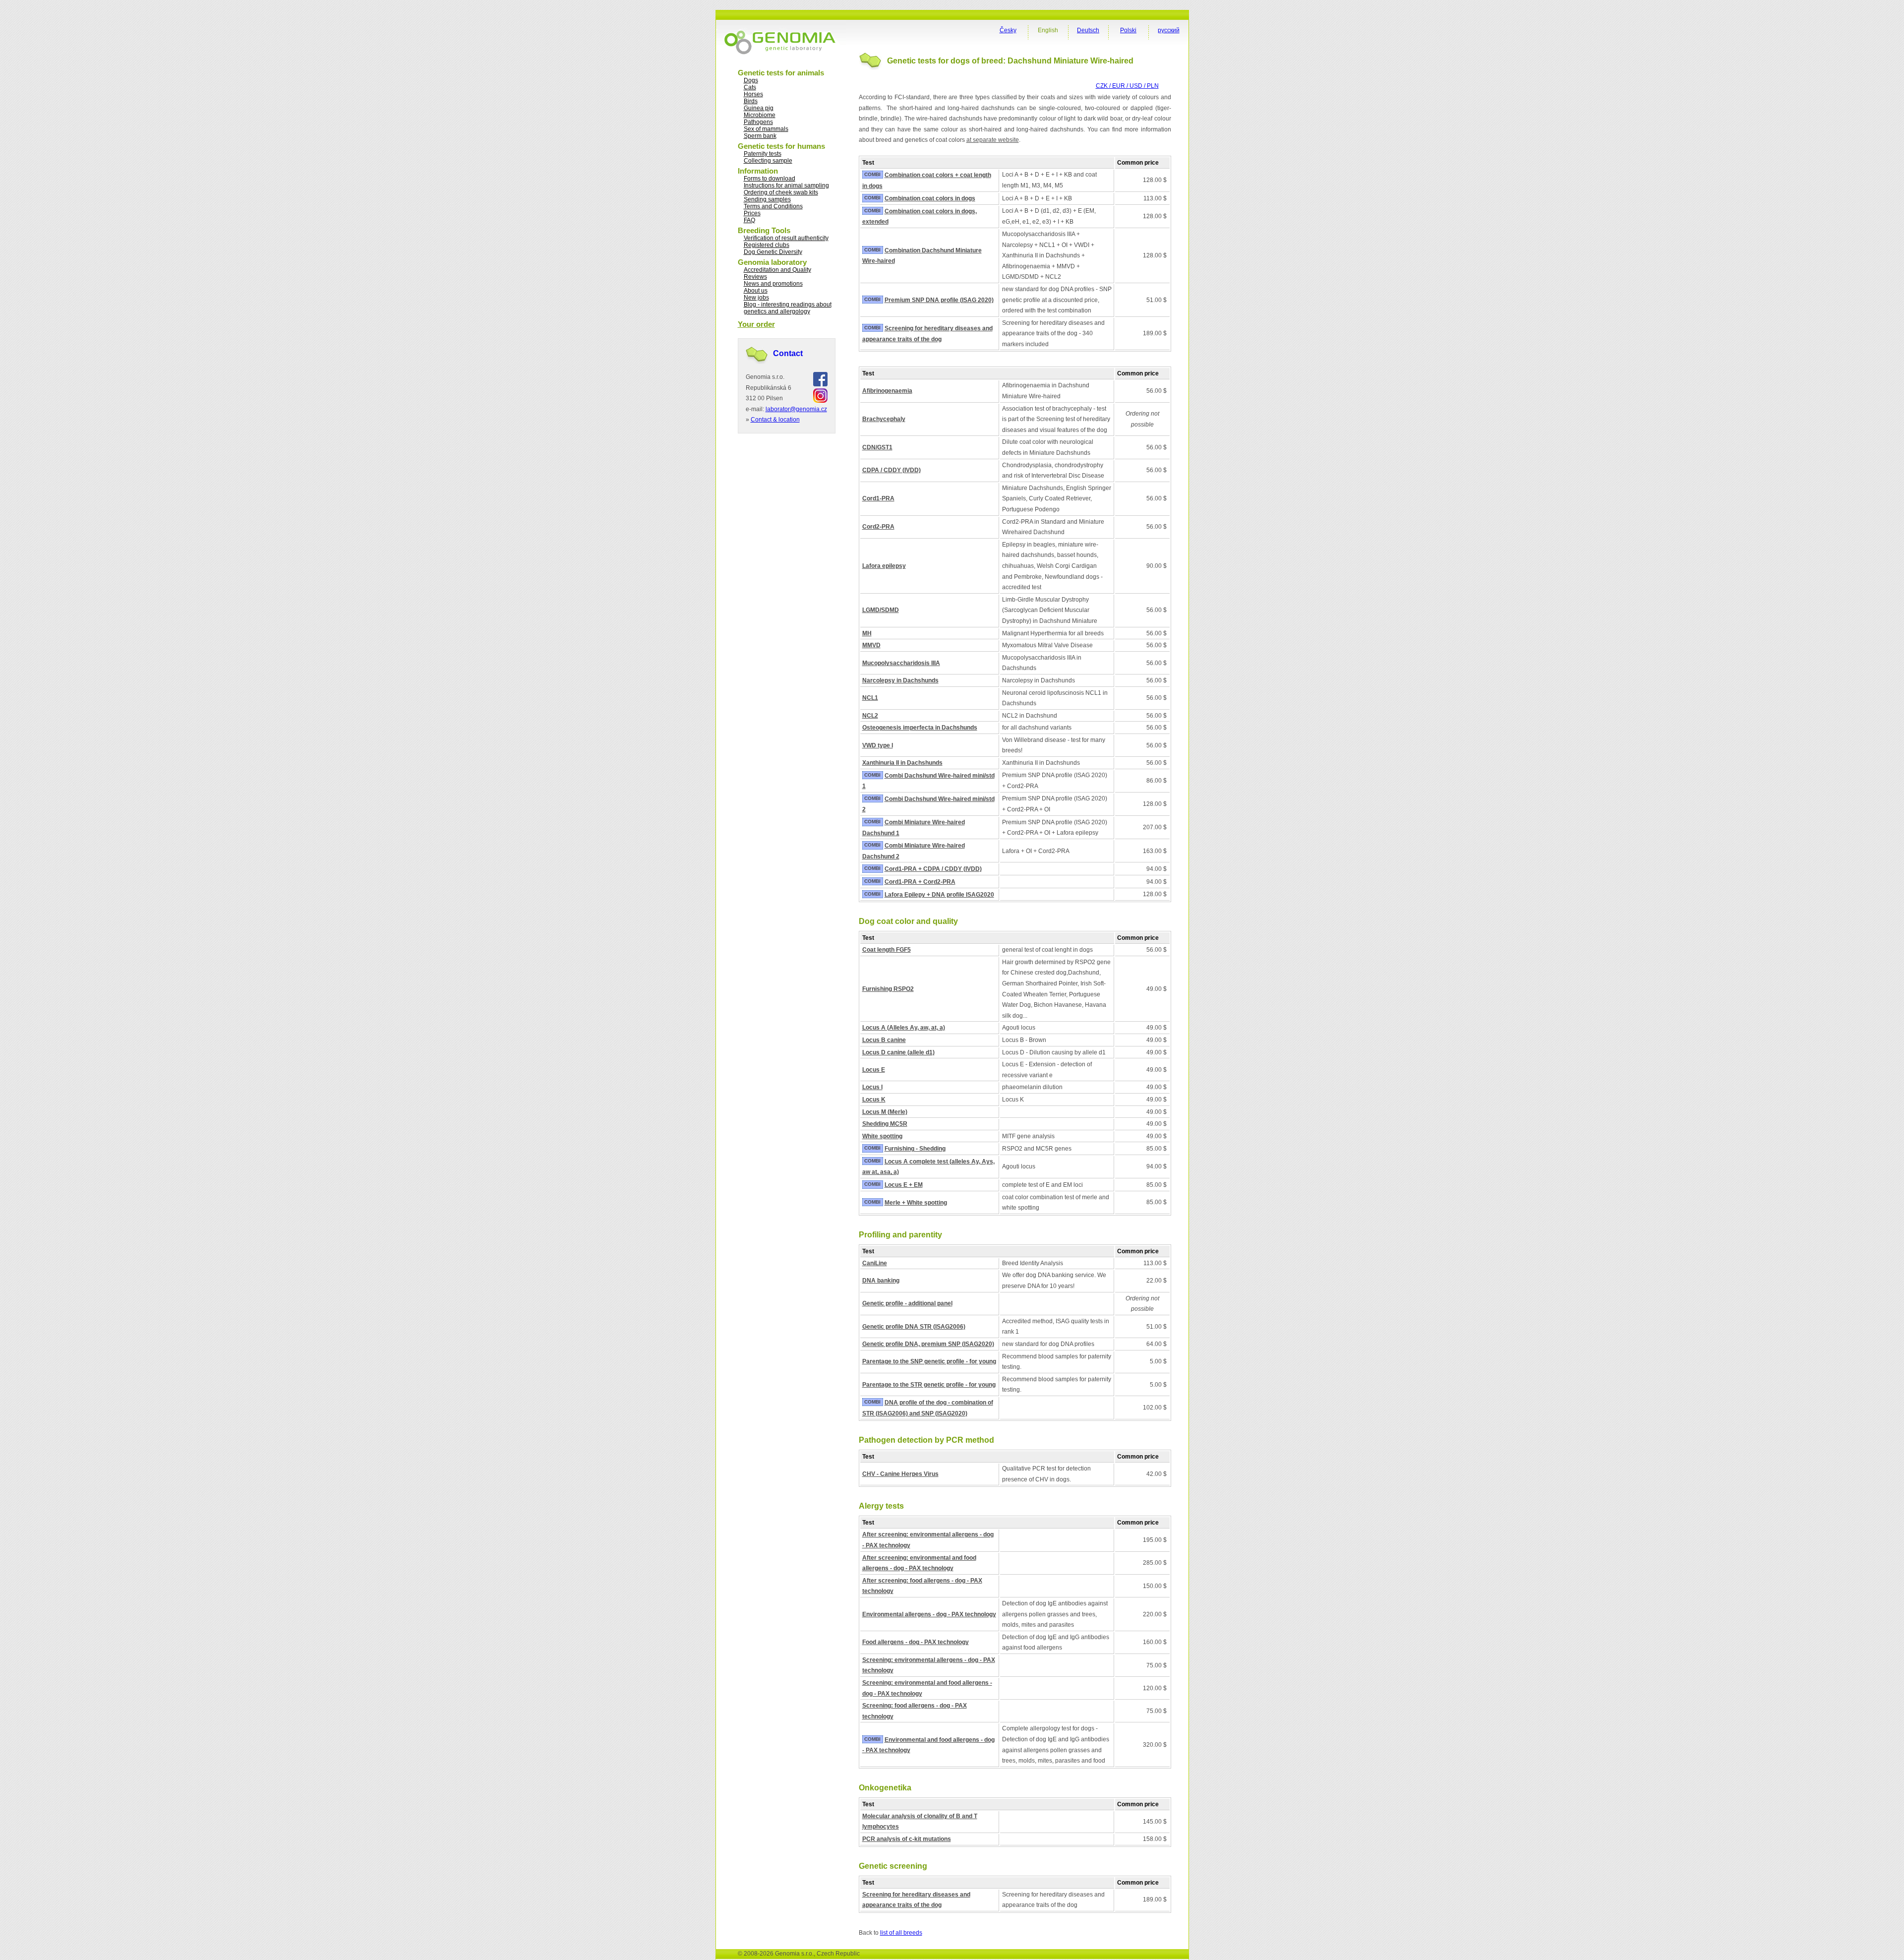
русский (1169, 30)
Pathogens (758, 122)
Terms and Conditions (773, 206)
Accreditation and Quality (777, 270)
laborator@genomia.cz (796, 409)
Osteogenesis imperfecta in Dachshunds (920, 728)
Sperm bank (760, 136)
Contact (788, 353)
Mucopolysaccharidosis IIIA (901, 663)
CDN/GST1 (877, 447)
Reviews (755, 277)
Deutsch (1088, 30)
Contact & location (775, 420)
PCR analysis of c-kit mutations (907, 1839)
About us (756, 291)
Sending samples (767, 199)
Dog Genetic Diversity (773, 252)
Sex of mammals (766, 129)
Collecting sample (768, 161)
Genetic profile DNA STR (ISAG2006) (914, 1327)
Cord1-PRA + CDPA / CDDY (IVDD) (933, 869)
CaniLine (875, 1263)
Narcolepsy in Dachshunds (900, 680)
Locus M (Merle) (885, 1112)
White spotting (882, 1136)
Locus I (872, 1087)
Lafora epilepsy (884, 566)
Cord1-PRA (878, 498)
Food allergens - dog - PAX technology (916, 1642)
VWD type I (878, 745)
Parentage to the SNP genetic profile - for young (929, 1361)
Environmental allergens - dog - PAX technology (929, 1614)
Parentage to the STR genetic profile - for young (929, 1385)
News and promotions (773, 284)
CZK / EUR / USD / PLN (1127, 86)
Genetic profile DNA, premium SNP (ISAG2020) (928, 1344)
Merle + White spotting (916, 1203)
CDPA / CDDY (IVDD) (892, 470)
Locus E (874, 1070)
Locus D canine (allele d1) (898, 1052)
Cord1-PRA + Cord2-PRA (920, 882)
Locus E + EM (904, 1185)
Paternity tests (763, 154)
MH (867, 633)
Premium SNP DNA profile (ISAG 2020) (939, 300)
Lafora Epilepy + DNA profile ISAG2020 (939, 895)
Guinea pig (759, 108)
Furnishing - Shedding (915, 1149)
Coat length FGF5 (887, 950)
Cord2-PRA (878, 527)
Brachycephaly (884, 419)
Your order (756, 324)
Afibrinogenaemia (887, 391)
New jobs (756, 298)
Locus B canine (884, 1040)
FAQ (749, 220)
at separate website (993, 140)
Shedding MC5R (885, 1124)
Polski (1128, 30)
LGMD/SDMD (881, 610)
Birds (751, 101)
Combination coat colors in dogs (930, 198)
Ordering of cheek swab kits (781, 192)
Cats (750, 87)
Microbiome (760, 115)
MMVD (871, 645)
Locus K (874, 1100)
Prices (752, 213)
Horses (753, 94)
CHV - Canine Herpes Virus (900, 1474)
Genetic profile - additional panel (907, 1303)
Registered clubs (767, 245)
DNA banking (881, 1281)
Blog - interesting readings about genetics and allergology (788, 308)
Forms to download (770, 179)
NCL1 (870, 698)
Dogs (751, 80)
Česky (1008, 30)
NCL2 (870, 716)
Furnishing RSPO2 (888, 989)
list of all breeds (901, 1933)
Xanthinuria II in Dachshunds (902, 763)
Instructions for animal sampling (786, 185)
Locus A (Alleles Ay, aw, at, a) (904, 1028)
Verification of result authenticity (786, 238)
